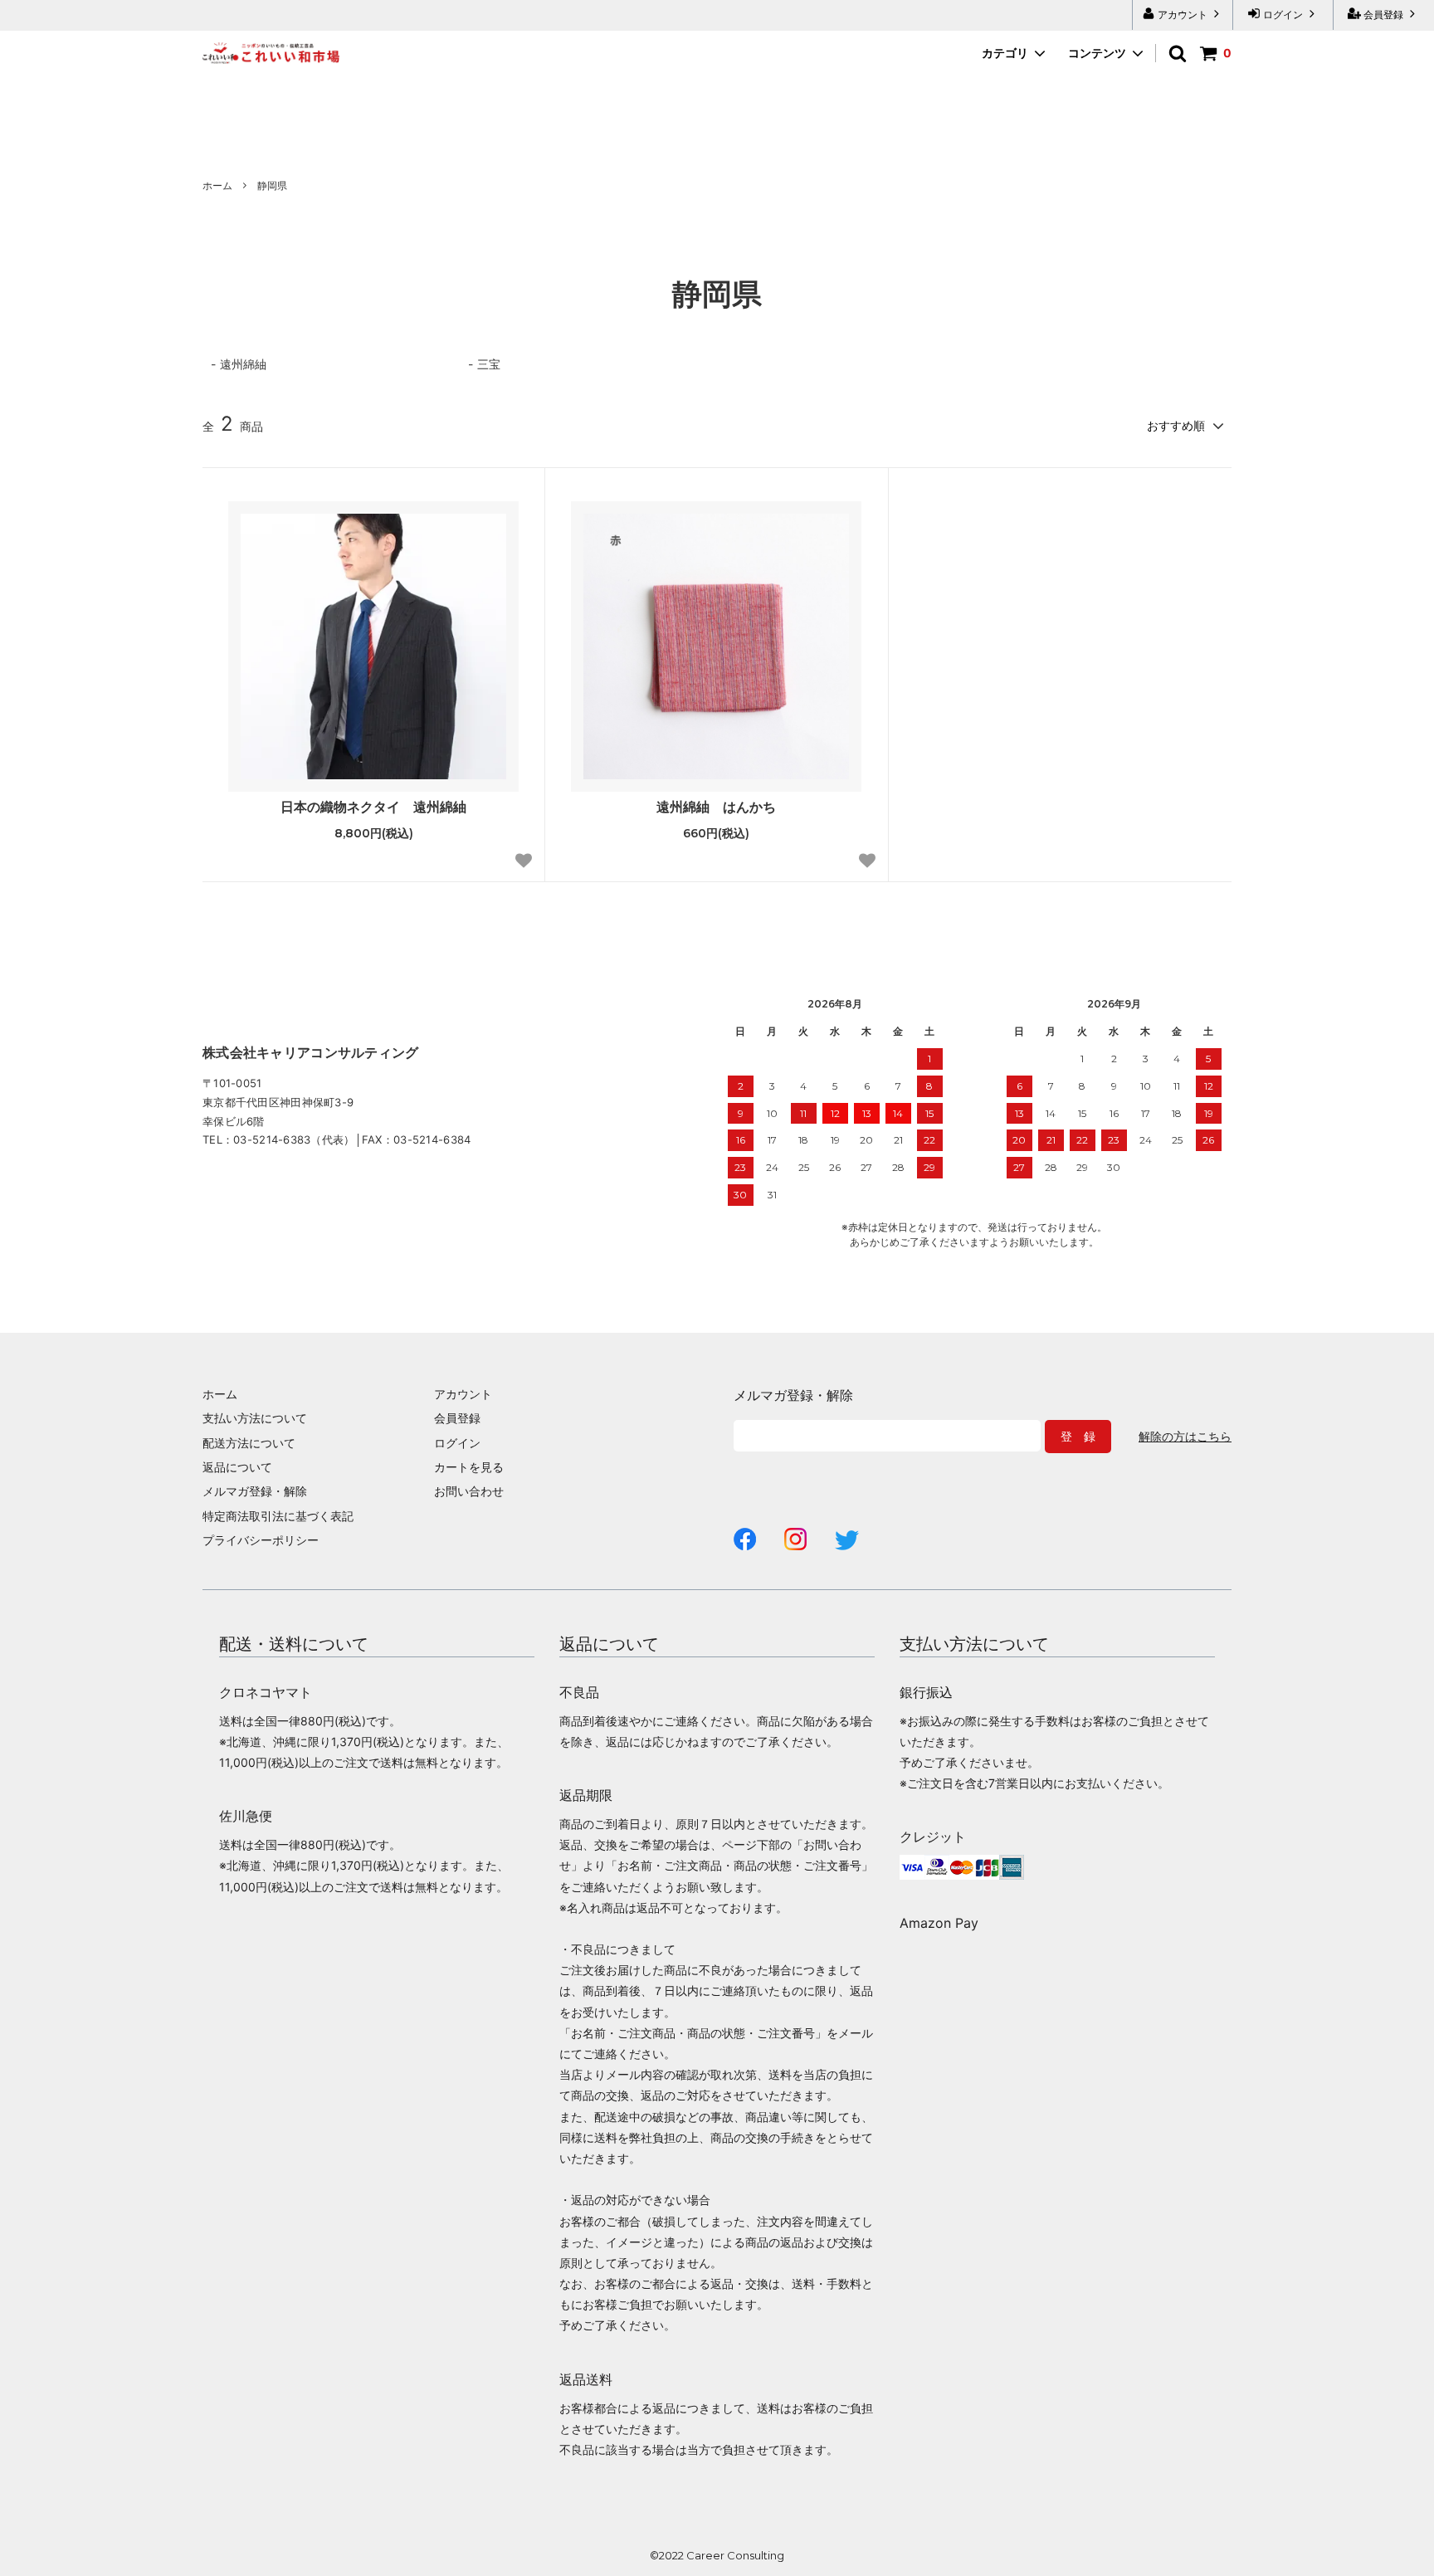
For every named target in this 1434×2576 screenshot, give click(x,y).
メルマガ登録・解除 (255, 1491)
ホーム (217, 185)
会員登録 (1383, 15)
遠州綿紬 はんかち (716, 807)
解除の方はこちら (1185, 1437)
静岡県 (272, 185)
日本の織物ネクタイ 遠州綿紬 (373, 807)
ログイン (1283, 15)
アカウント (1183, 15)
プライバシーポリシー (261, 1540)
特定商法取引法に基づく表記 (278, 1516)
